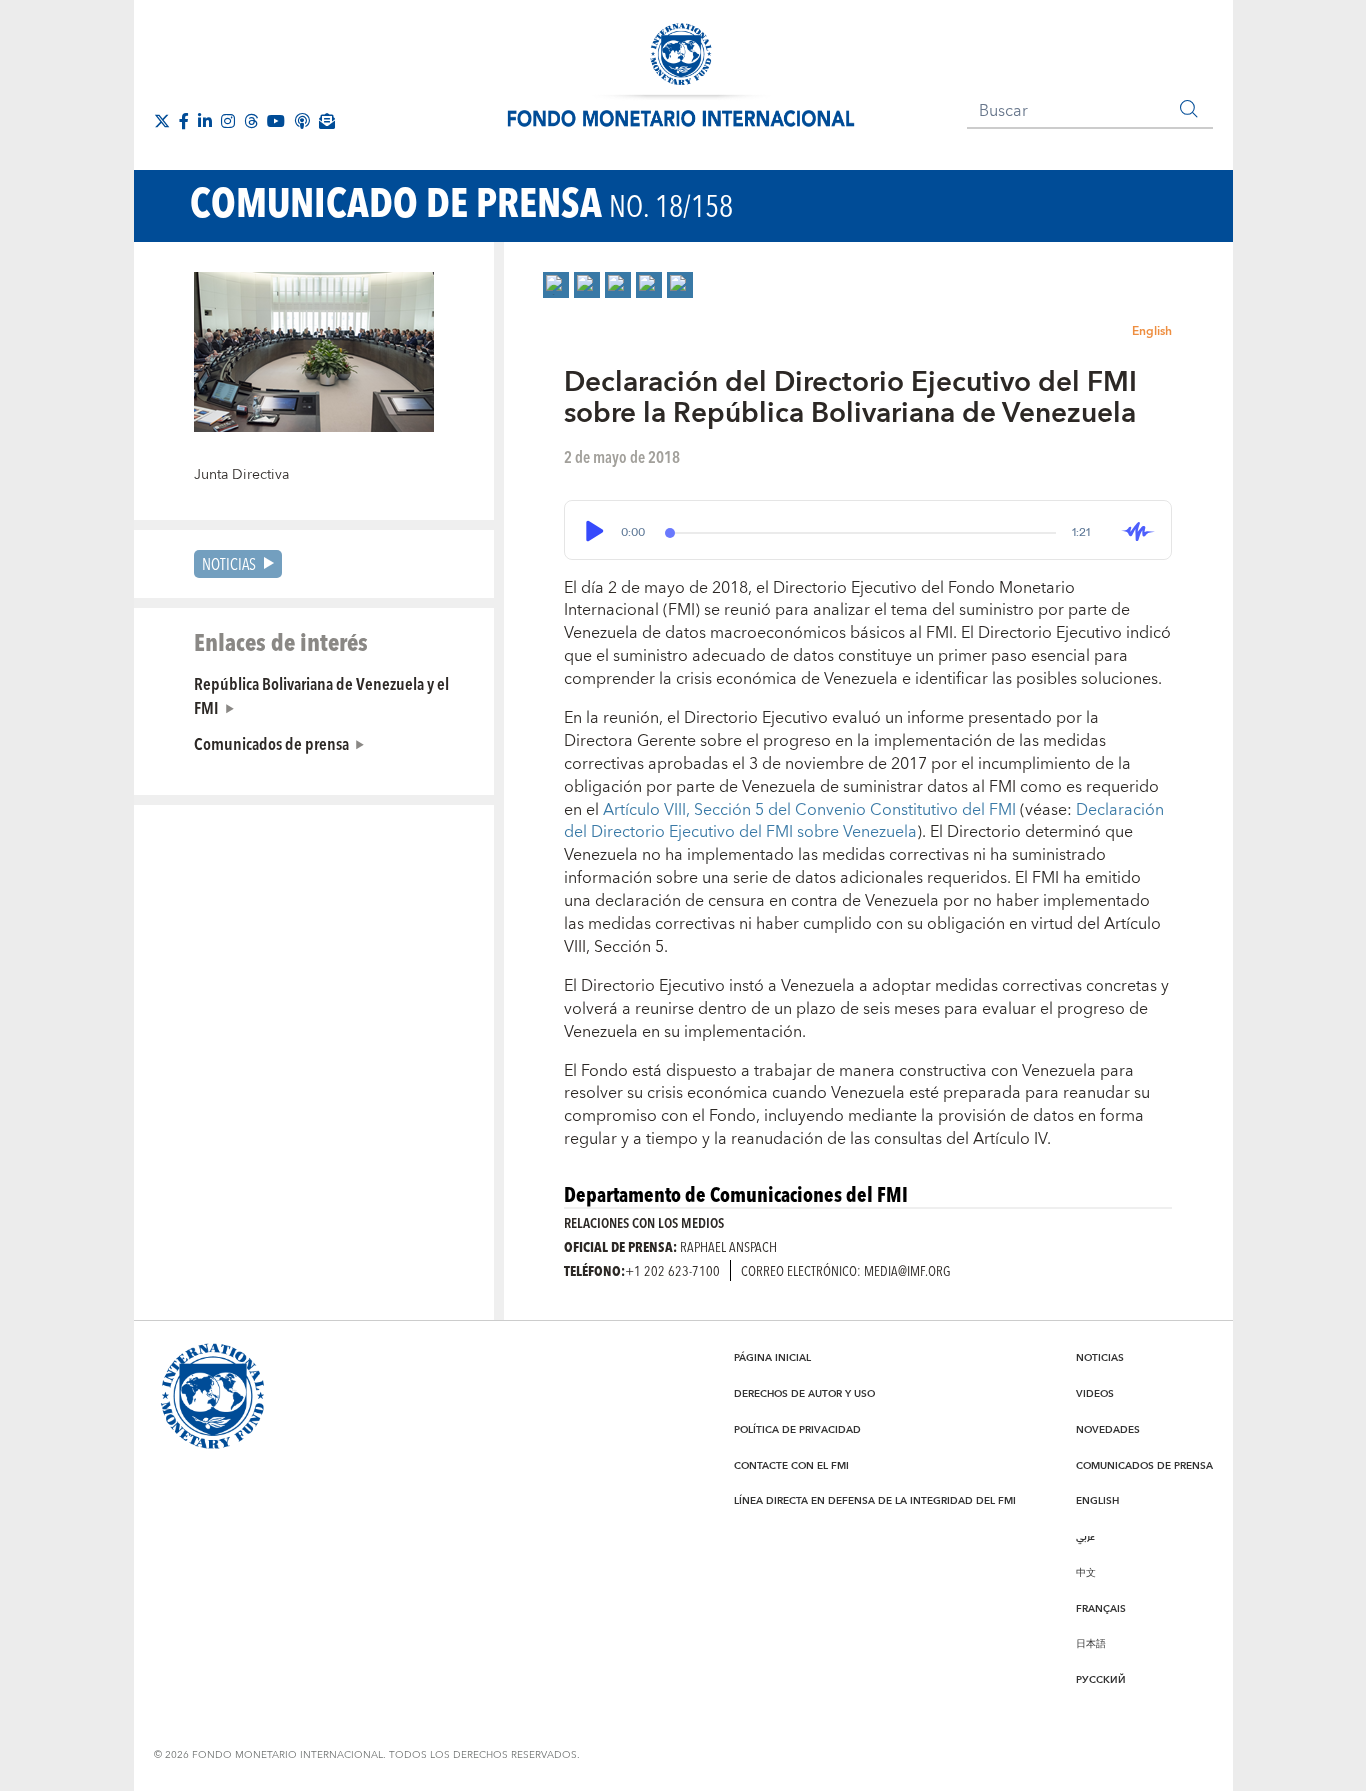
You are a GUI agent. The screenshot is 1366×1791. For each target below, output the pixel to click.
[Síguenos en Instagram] (228, 121)
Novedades (1108, 1430)
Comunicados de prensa (271, 743)
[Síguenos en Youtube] (276, 121)
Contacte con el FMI (791, 1466)
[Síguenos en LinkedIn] (205, 121)
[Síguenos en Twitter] (162, 121)
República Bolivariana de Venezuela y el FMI (321, 695)
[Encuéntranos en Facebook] (184, 121)
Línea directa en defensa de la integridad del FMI (875, 1501)
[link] (556, 285)
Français (1101, 1609)
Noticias (229, 563)
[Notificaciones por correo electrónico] (327, 121)
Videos (1095, 1394)
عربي (1085, 1537)
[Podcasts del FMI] (302, 121)
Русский (1101, 1680)
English (1152, 331)
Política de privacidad (797, 1430)
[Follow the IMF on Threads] (251, 121)
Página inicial (772, 1358)
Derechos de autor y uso (804, 1394)
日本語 (1091, 1644)
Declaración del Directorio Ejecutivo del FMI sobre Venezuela (864, 821)
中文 (1086, 1573)
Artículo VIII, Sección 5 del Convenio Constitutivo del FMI (811, 810)
